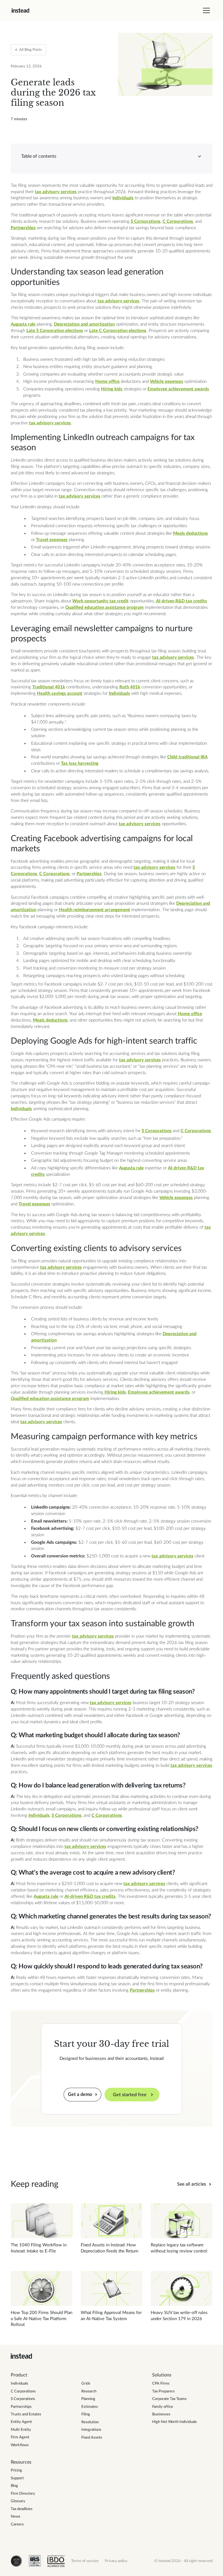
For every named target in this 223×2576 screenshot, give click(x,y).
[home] (20, 10)
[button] (205, 10)
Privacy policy (116, 2561)
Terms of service (85, 2561)
